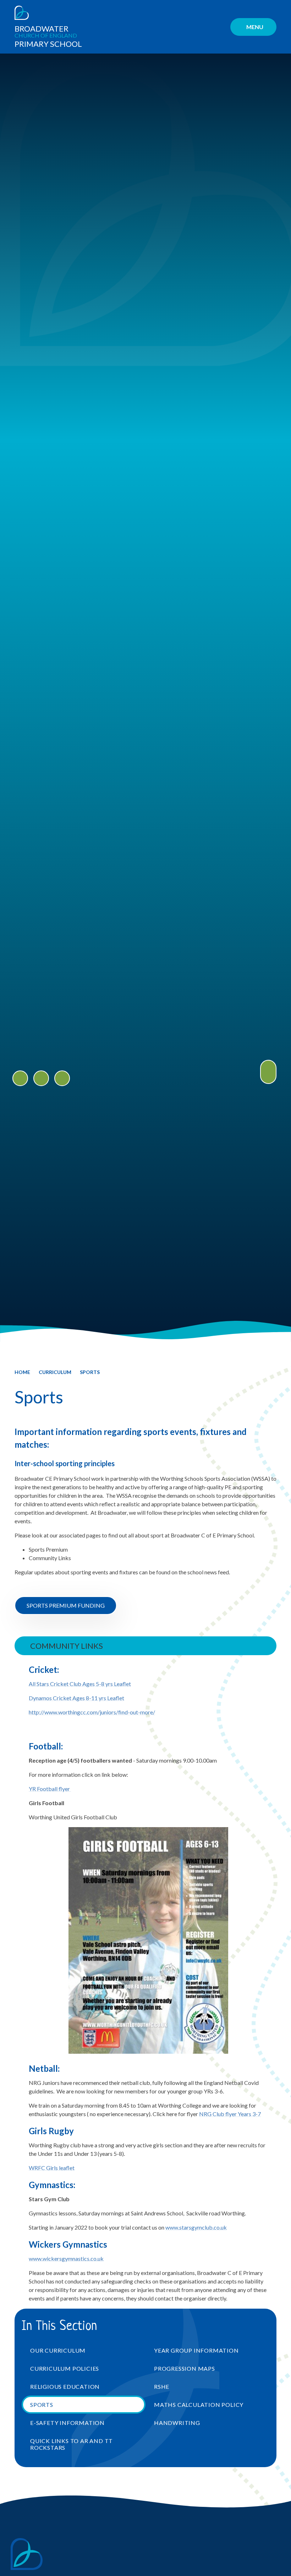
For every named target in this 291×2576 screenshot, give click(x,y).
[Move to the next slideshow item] (41, 1078)
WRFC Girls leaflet (52, 2168)
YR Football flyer (50, 1789)
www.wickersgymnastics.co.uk (66, 2258)
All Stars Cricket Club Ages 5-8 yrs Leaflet (80, 1684)
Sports (90, 1372)
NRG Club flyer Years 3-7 (230, 2114)
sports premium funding (66, 1605)
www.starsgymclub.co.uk (196, 2227)
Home (22, 1372)
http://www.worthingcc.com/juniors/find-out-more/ (92, 1712)
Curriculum (55, 1372)
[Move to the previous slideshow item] (20, 1078)
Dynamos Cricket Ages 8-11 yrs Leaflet (76, 1698)
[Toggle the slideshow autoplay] (62, 1078)
